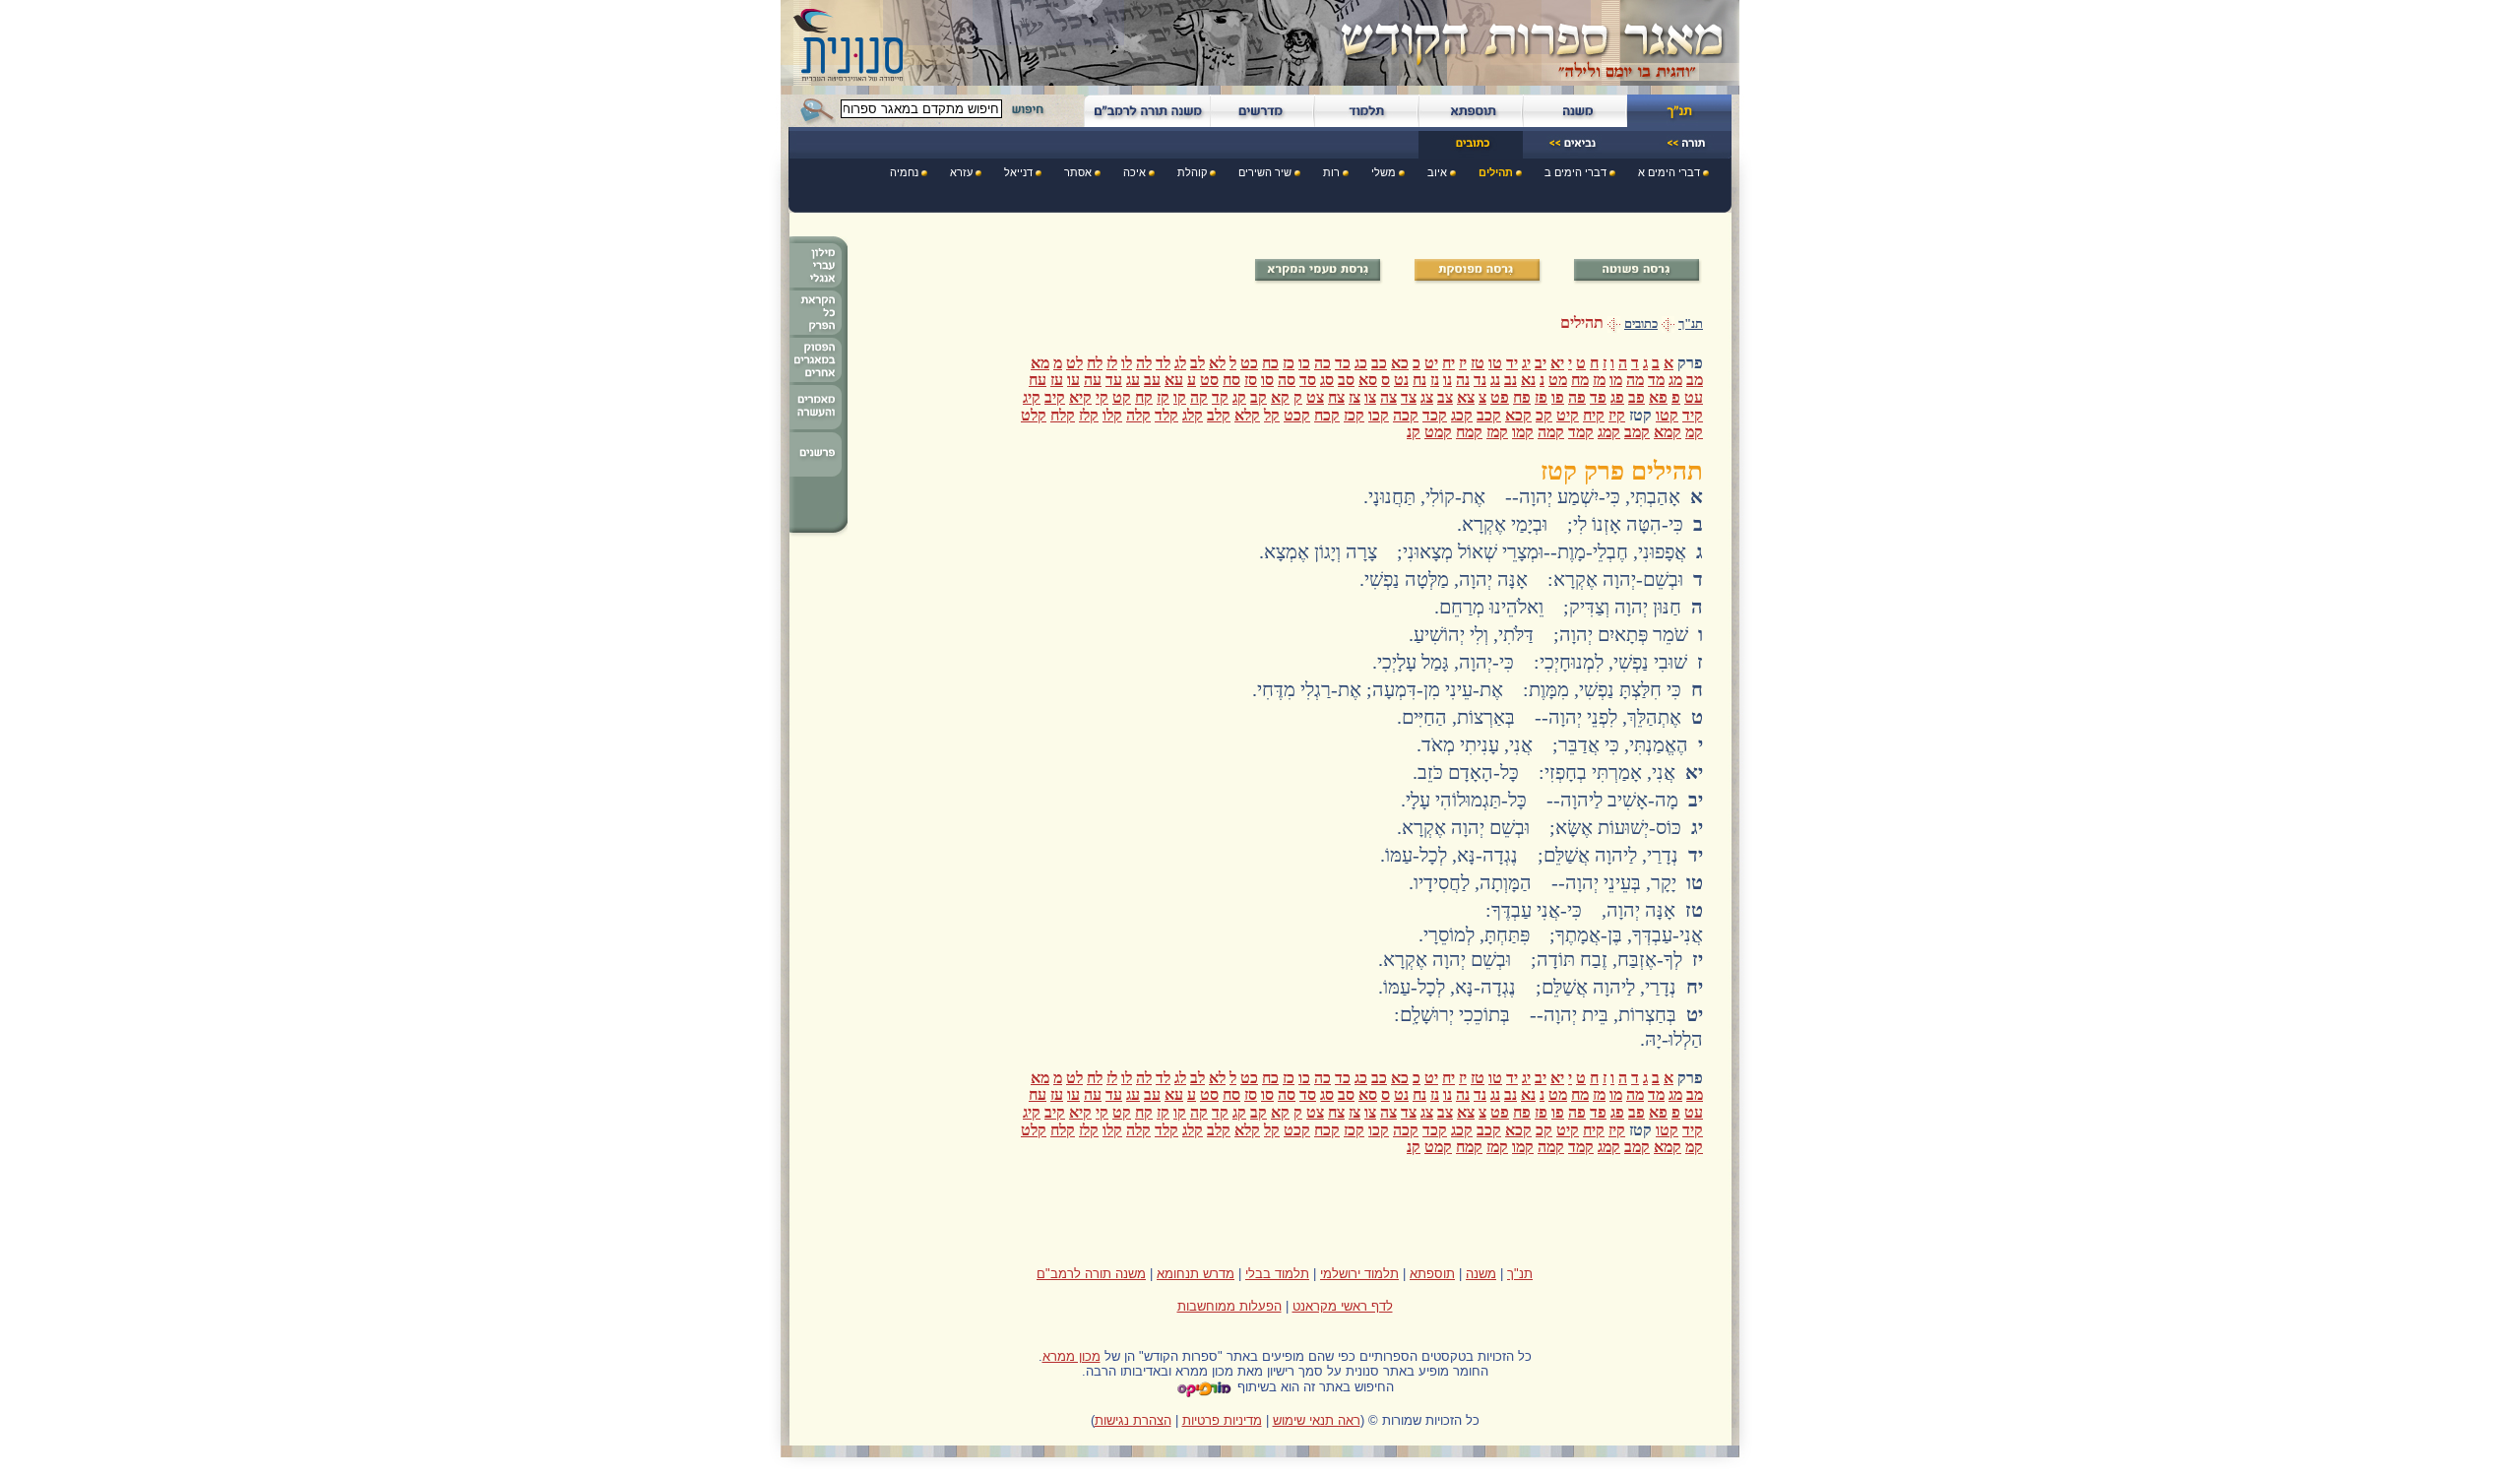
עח (1038, 380)
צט (1315, 397)
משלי (1384, 172)
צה (1388, 397)
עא (1174, 380)
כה (1323, 363)
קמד (1581, 432)
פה (1577, 397)
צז (1354, 397)
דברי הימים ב (1575, 172)
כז (1289, 363)
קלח (1063, 415)
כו (1304, 363)
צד (1409, 397)
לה (1144, 363)
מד (1656, 380)
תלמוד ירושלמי (1359, 1274)
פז (1541, 397)
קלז (1089, 415)
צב (1445, 397)
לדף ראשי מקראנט (1343, 1306)
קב (1259, 397)
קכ (1544, 415)
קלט (1034, 415)
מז (1599, 380)
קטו (1667, 415)
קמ (1694, 432)
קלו (1112, 415)
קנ (1414, 432)
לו (1127, 363)
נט (1401, 380)
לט (1074, 363)
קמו (1523, 432)
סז (1251, 380)
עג (1133, 380)
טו (1495, 363)
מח (1580, 380)
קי (1102, 397)
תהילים (1496, 172)
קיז (1617, 415)
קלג (1193, 415)
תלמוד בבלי (1277, 1274)
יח (1449, 363)
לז (1112, 363)
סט (1209, 380)
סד (1308, 380)
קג (1239, 397)
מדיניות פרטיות (1222, 1420)
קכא (1518, 415)
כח (1270, 363)
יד (1512, 363)
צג (1427, 397)
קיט (1568, 415)
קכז (1354, 415)
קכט (1297, 415)
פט (1500, 397)
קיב (1055, 397)
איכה (1134, 172)
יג (1526, 363)
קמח (1469, 432)
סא (1368, 380)
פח (1522, 397)
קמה (1551, 432)
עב (1152, 380)
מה (1635, 380)
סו (1267, 380)
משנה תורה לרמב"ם (1091, 1274)
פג (1617, 397)
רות (1331, 172)
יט (1431, 363)
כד (1343, 363)
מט (1558, 380)
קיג (1032, 397)
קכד (1435, 415)
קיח (1594, 415)
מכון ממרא (1071, 1356)
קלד (1166, 415)
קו (1180, 397)
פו (1558, 397)
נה (1463, 380)
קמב (1637, 432)
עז (1057, 380)
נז (1435, 380)
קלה (1138, 415)
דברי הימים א (1669, 172)
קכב (1489, 415)
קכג (1462, 415)
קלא (1247, 415)
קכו (1379, 415)
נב (1511, 380)
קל (1272, 415)
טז (1478, 363)
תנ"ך (1691, 324)
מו (1616, 380)
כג (1361, 363)
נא (1528, 380)
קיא (1080, 397)
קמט (1438, 432)
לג (1180, 363)
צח (1336, 397)
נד (1480, 380)
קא (1280, 397)
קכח (1327, 415)
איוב (1437, 172)
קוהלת (1192, 172)
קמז (1497, 432)
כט (1249, 363)
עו (1073, 380)
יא (1557, 363)
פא (1658, 397)
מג (1675, 380)
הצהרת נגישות (1133, 1420)
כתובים (1641, 324)
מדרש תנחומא (1196, 1274)
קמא (1668, 432)
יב (1541, 363)
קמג (1609, 432)
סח (1231, 380)
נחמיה (904, 172)
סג (1327, 380)
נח (1419, 380)
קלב (1219, 415)
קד (1220, 397)
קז (1163, 397)
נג (1495, 380)
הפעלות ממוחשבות (1229, 1306)
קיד (1693, 415)
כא (1400, 363)
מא (1040, 363)
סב (1346, 380)
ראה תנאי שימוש (1317, 1420)
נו (1448, 380)
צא (1466, 397)
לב (1197, 363)
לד (1163, 363)
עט (1694, 397)
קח (1144, 397)
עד (1114, 380)
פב (1637, 397)
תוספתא (1432, 1274)
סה (1287, 380)
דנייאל (1018, 172)
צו (1370, 397)
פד (1598, 397)
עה (1093, 380)
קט (1122, 397)
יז (1463, 363)
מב (1695, 380)
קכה (1406, 415)
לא (1217, 363)
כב (1379, 363)
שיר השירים (1265, 172)
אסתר (1078, 172)
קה (1199, 397)
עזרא (961, 172)
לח (1095, 363)
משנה (1481, 1274)
